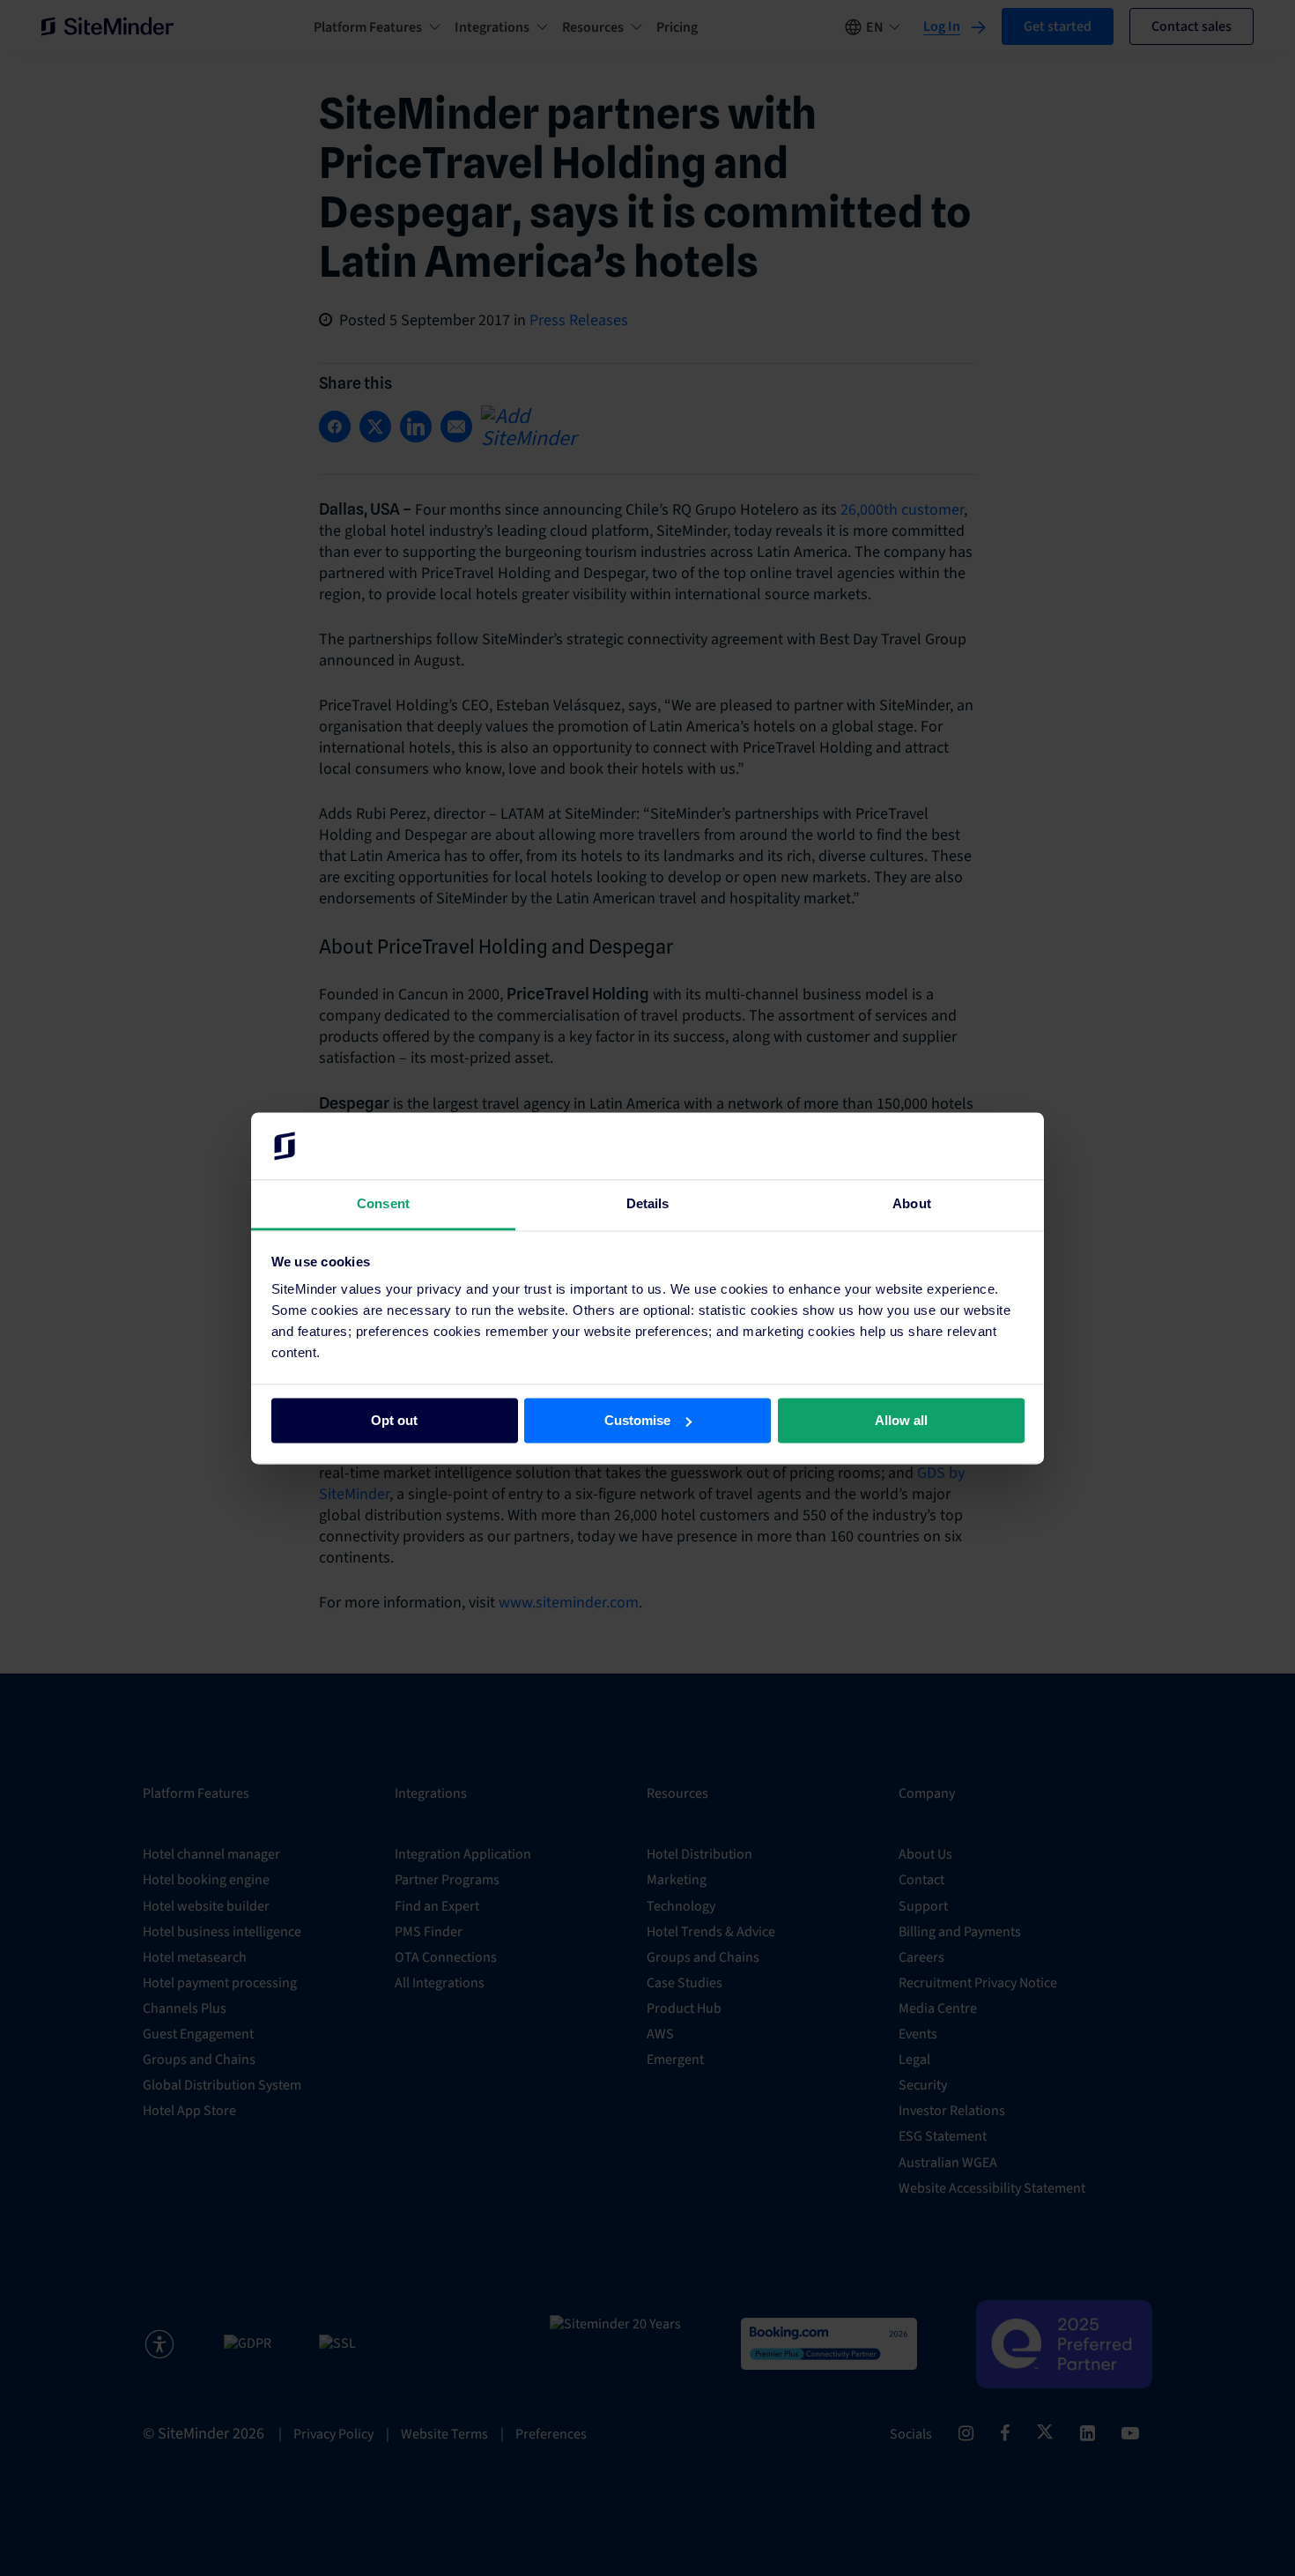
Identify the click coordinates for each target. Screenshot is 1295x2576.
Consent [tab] (383, 1204)
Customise (637, 1420)
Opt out (394, 1420)
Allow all (901, 1420)
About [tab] (912, 1204)
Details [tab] (648, 1204)
